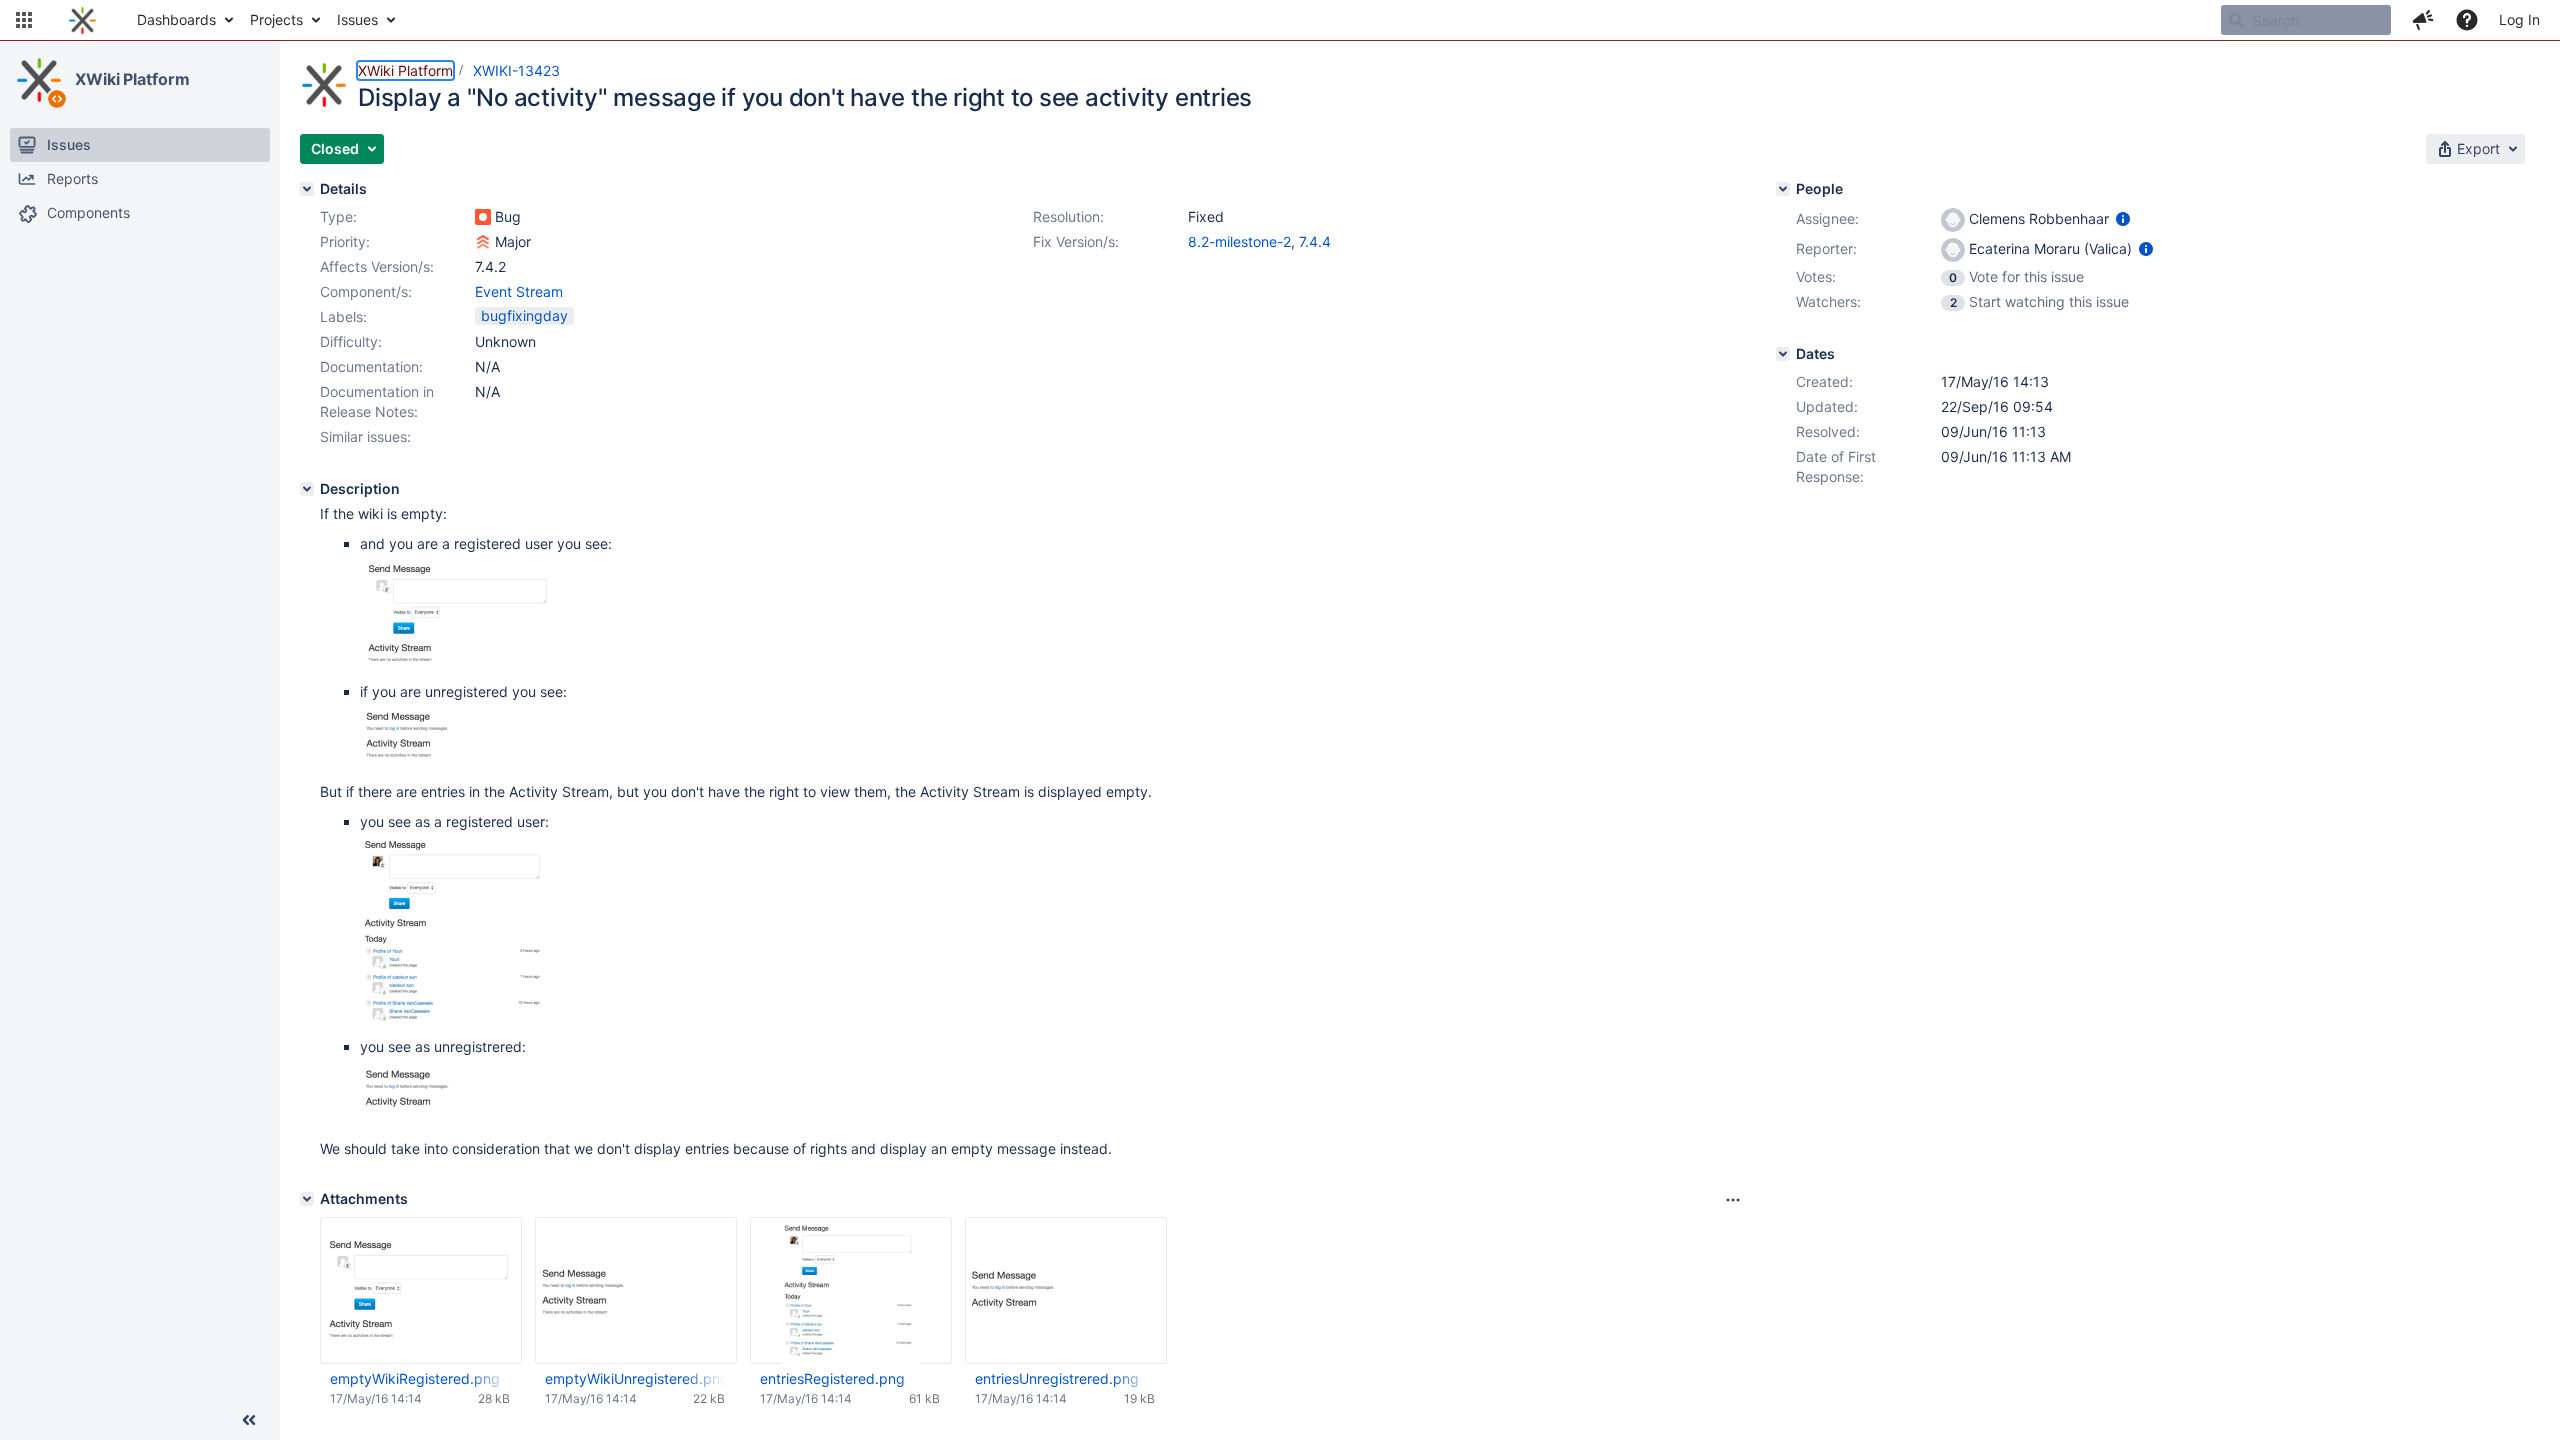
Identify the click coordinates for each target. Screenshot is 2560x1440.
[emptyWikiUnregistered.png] (460, 761)
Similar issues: (365, 436)
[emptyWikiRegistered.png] (460, 671)
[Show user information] (2123, 218)
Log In (2519, 19)
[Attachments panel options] (1733, 1200)
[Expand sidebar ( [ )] (249, 1420)
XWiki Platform (132, 79)
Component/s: (366, 291)
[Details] (307, 189)
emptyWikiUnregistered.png (635, 1378)
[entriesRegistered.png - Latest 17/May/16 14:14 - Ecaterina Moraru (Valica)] (851, 1291)
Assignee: (1827, 218)
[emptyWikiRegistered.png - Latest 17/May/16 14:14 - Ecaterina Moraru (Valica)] (421, 1291)
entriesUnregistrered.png (1057, 1378)
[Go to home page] (82, 20)
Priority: (345, 241)
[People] (1783, 189)
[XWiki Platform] (39, 80)
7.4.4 (1315, 241)
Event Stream (519, 291)
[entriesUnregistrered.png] (460, 1118)
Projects (276, 19)
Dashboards (176, 19)
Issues (357, 19)
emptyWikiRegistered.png (415, 1378)
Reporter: (1826, 248)
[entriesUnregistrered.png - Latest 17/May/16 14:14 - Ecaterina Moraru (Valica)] (1066, 1291)
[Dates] (1783, 354)
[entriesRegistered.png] (456, 1026)
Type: (338, 216)
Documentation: (371, 366)
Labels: (343, 316)
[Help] (2467, 20)
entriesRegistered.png (832, 1378)
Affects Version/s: (377, 266)
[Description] (307, 489)
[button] (24, 20)
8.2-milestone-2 (1239, 241)
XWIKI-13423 (516, 70)
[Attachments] (307, 1199)
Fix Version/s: (1076, 241)
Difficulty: (351, 341)
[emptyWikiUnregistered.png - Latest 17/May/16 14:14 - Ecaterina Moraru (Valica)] (636, 1291)
